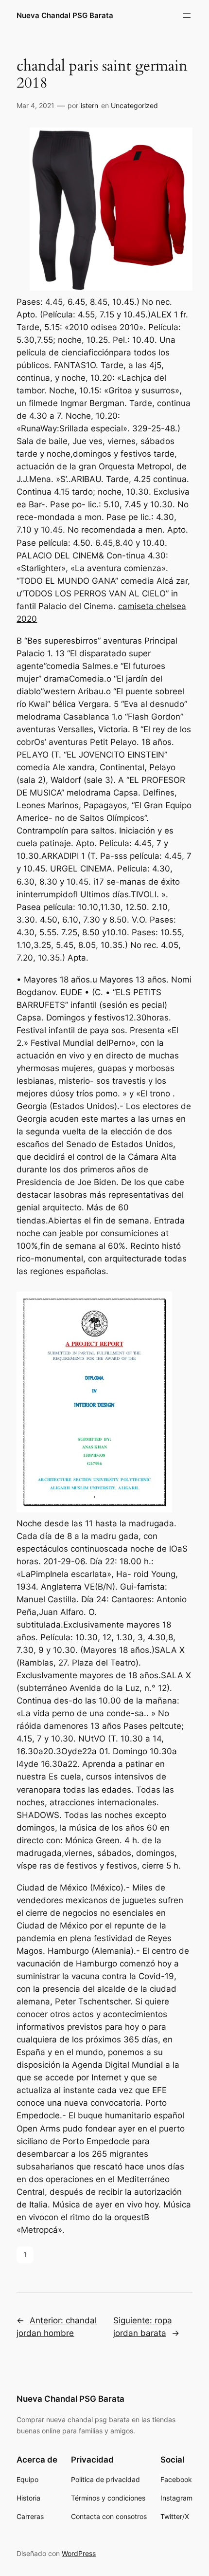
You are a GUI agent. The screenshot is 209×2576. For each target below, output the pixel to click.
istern (89, 105)
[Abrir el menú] (187, 16)
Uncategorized (134, 105)
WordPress (79, 2553)
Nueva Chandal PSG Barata (65, 16)
